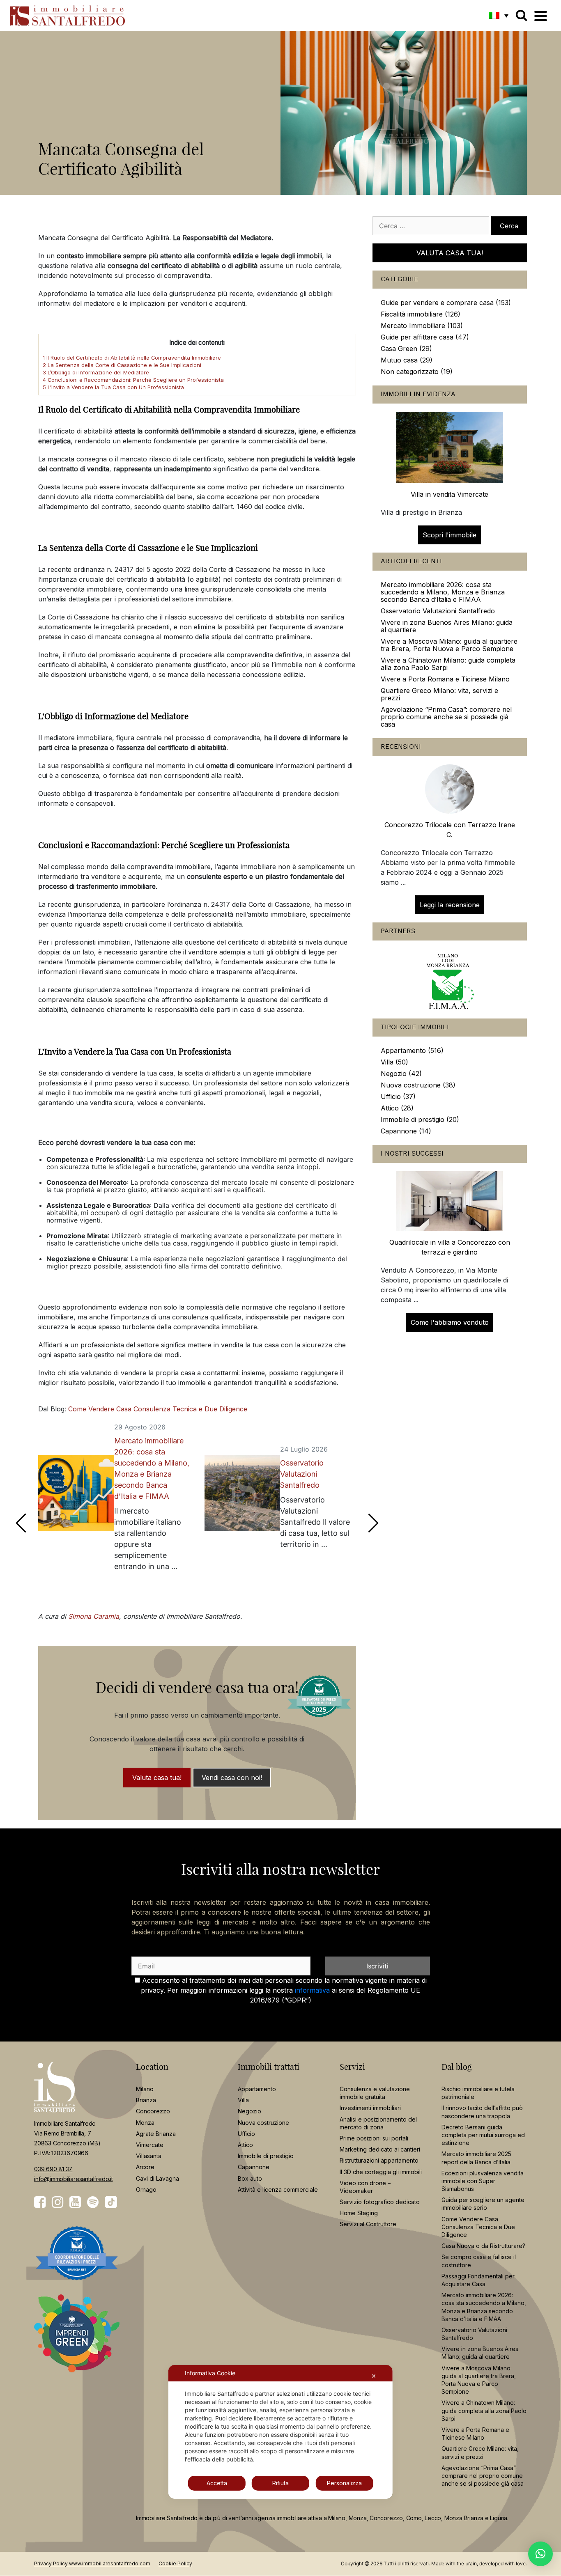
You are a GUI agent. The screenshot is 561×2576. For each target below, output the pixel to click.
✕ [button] (374, 2376)
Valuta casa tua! (157, 1778)
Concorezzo (153, 2111)
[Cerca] (521, 15)
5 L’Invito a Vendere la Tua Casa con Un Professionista (113, 387)
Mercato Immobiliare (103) (422, 326)
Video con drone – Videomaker (365, 2187)
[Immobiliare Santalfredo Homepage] (67, 15)
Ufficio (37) (398, 1096)
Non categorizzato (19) (417, 372)
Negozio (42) (401, 1074)
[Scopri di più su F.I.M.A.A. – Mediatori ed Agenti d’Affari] (450, 979)
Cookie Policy (175, 2564)
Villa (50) (394, 1062)
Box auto (250, 2178)
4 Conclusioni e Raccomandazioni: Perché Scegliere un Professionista (133, 380)
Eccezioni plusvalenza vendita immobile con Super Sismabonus (483, 2181)
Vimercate (150, 2145)
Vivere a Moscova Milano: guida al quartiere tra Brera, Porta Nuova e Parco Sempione (449, 645)
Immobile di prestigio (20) (420, 1119)
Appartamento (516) (412, 1051)
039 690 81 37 (53, 2169)
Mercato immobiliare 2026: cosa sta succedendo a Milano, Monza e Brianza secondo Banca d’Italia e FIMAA (152, 1468)
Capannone (254, 2167)
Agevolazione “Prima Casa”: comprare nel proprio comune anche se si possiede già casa (446, 717)
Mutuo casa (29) (407, 360)
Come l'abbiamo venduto (450, 1322)
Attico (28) (397, 1108)
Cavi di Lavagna (157, 2178)
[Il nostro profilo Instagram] (57, 2202)
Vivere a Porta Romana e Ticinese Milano (445, 679)
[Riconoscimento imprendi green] (77, 2340)
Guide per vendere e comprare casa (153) (446, 303)
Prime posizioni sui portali (374, 2138)
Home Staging (359, 2213)
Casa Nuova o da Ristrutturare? (483, 2246)
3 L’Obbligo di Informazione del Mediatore (96, 372)
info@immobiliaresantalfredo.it (74, 2179)
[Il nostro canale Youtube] (75, 2202)
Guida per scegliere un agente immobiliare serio (483, 2204)
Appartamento (257, 2089)
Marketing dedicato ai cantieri (380, 2149)
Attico (245, 2145)
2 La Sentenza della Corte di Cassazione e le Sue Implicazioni (122, 365)
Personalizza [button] (344, 2483)
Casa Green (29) (406, 349)
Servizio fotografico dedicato (380, 2202)
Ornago (146, 2189)
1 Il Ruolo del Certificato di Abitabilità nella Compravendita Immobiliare (132, 358)
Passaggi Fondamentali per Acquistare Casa (478, 2280)
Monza (145, 2123)
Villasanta (149, 2156)
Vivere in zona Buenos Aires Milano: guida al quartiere (447, 626)
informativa (312, 1990)
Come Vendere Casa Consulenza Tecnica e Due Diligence (158, 1409)
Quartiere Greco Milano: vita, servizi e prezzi (439, 694)
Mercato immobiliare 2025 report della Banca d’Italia (476, 2158)
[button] (499, 15)
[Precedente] (21, 1523)
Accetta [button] (217, 2483)
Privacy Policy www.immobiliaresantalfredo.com (92, 2564)
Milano (145, 2089)
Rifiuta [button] (280, 2483)
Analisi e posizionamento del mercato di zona (378, 2123)
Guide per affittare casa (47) (425, 337)
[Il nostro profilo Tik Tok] (111, 2202)
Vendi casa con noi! (232, 1778)
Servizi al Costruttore (368, 2224)
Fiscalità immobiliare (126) (421, 314)
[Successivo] (373, 1523)
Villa (243, 2100)
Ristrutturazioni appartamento (379, 2161)
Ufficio (246, 2134)
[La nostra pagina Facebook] (40, 2202)
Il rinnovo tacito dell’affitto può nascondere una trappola (482, 2112)
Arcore (145, 2167)
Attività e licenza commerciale (278, 2189)
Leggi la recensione (450, 905)
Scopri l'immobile (449, 535)
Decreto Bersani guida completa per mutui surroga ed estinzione (483, 2135)
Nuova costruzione (263, 2123)
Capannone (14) (406, 1131)
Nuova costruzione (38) (418, 1085)
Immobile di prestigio (266, 2156)
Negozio (249, 2111)
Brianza (146, 2100)
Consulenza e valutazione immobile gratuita (375, 2093)
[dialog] (280, 2432)
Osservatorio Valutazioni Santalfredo (302, 1474)
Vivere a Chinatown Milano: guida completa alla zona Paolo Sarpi (448, 664)
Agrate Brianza (156, 2134)
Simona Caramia (94, 1616)
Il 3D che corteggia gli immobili (381, 2172)
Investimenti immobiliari (370, 2108)
